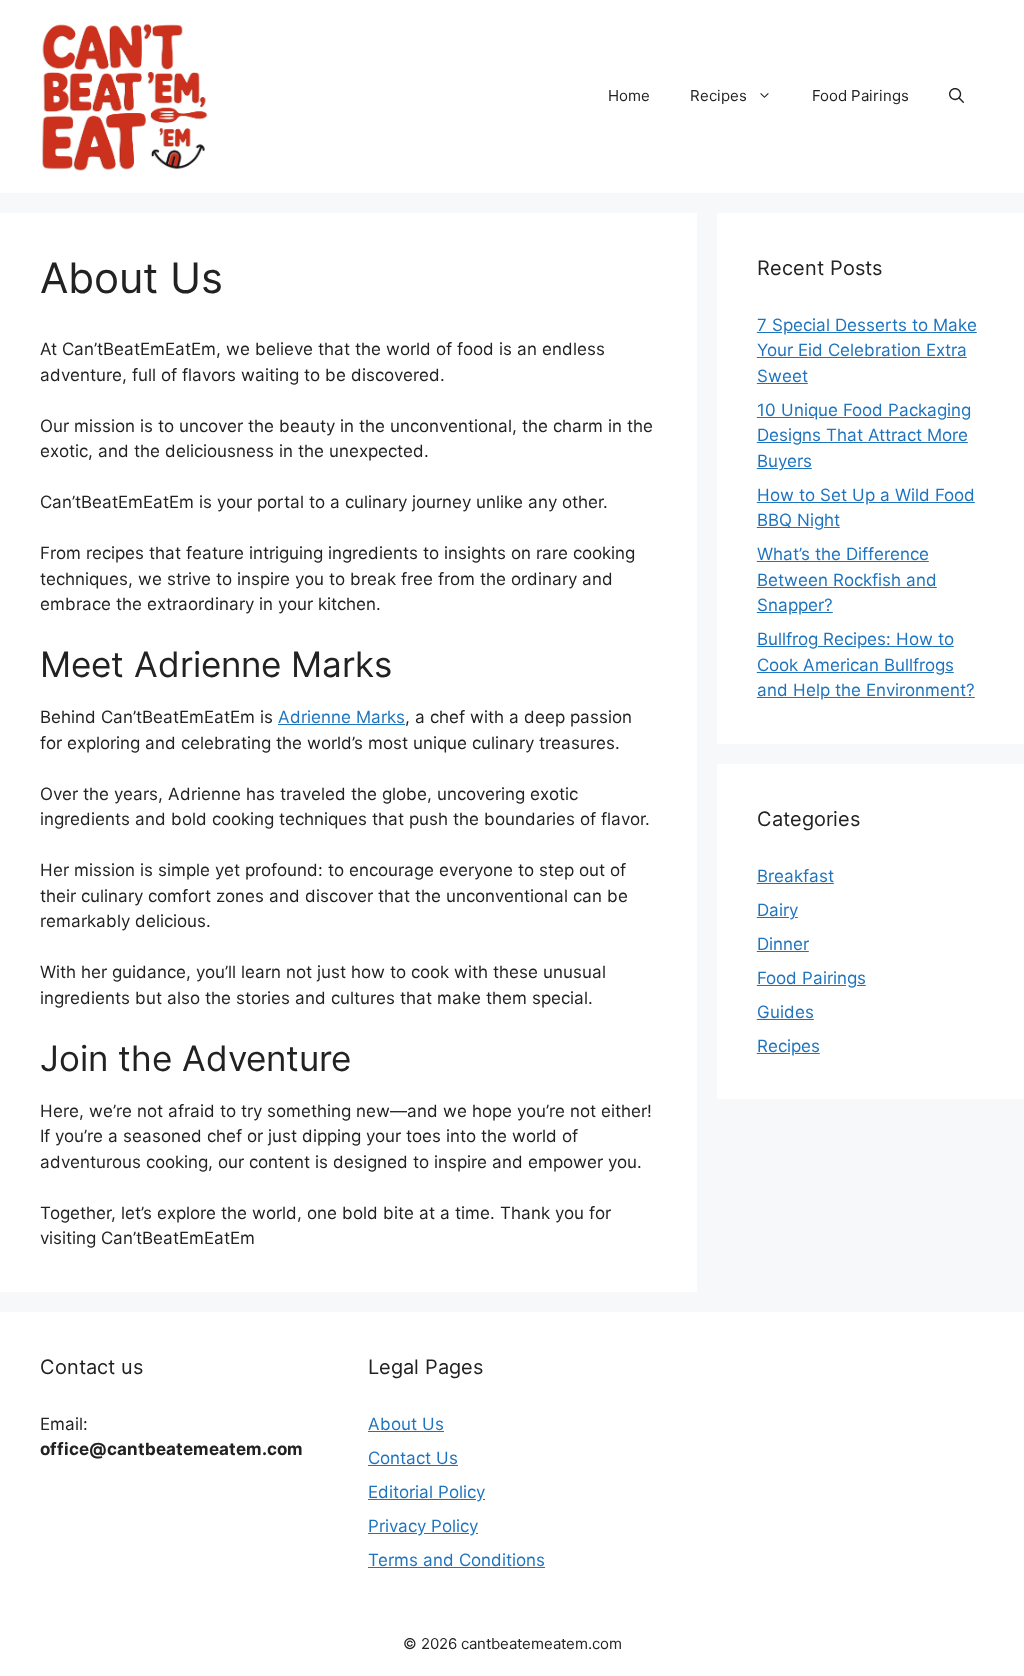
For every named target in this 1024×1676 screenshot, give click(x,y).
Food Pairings (860, 95)
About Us (406, 1424)
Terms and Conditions (456, 1560)
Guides (785, 1012)
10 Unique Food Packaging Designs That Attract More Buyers (864, 435)
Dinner (783, 944)
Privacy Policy (423, 1526)
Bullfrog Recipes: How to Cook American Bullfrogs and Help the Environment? (866, 664)
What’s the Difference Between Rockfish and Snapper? (847, 579)
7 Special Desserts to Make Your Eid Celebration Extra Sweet (867, 350)
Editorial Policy (426, 1492)
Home (629, 95)
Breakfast (795, 876)
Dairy (777, 910)
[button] (956, 96)
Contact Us (413, 1458)
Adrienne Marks (341, 717)
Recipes (718, 95)
